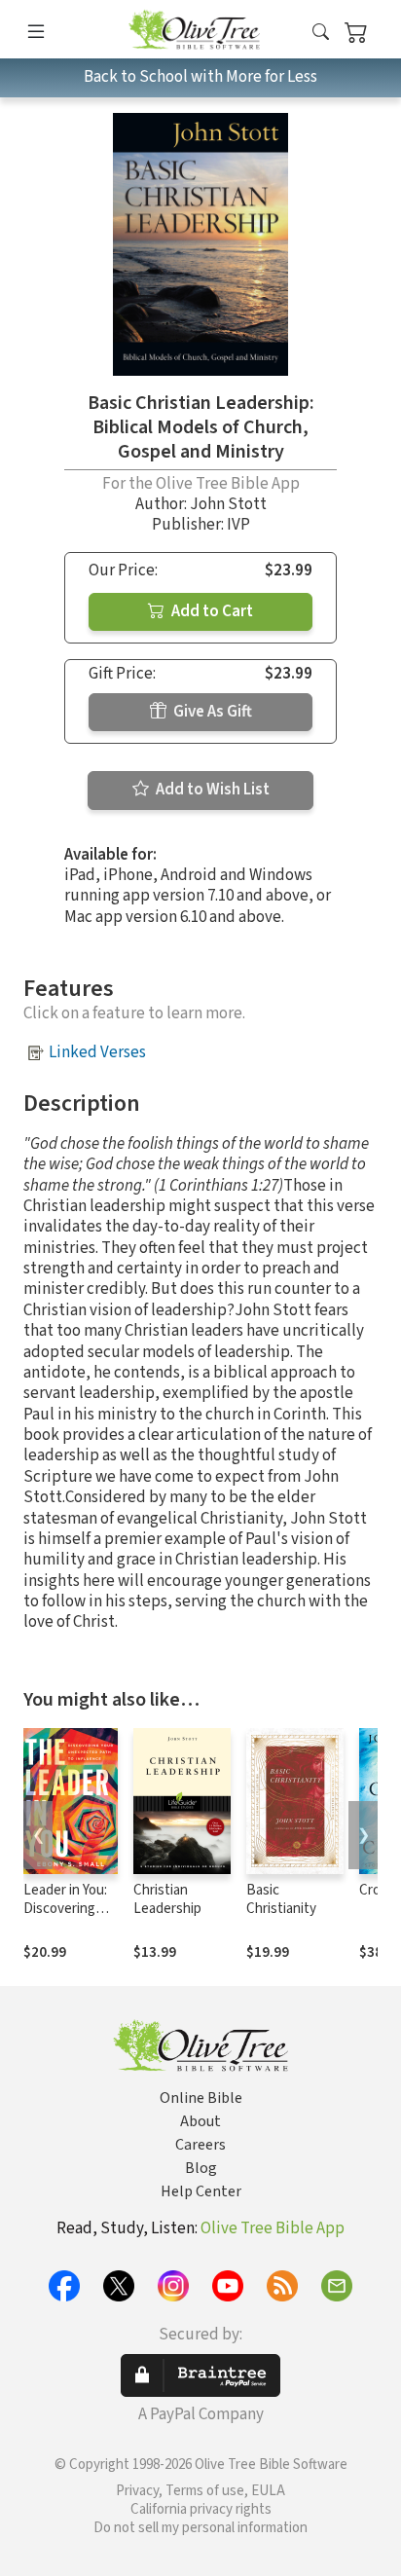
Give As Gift (211, 712)
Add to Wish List (211, 790)
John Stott (228, 504)
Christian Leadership (167, 1899)
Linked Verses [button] (97, 1052)
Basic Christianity (281, 1899)
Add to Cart (211, 611)
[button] (321, 33)
